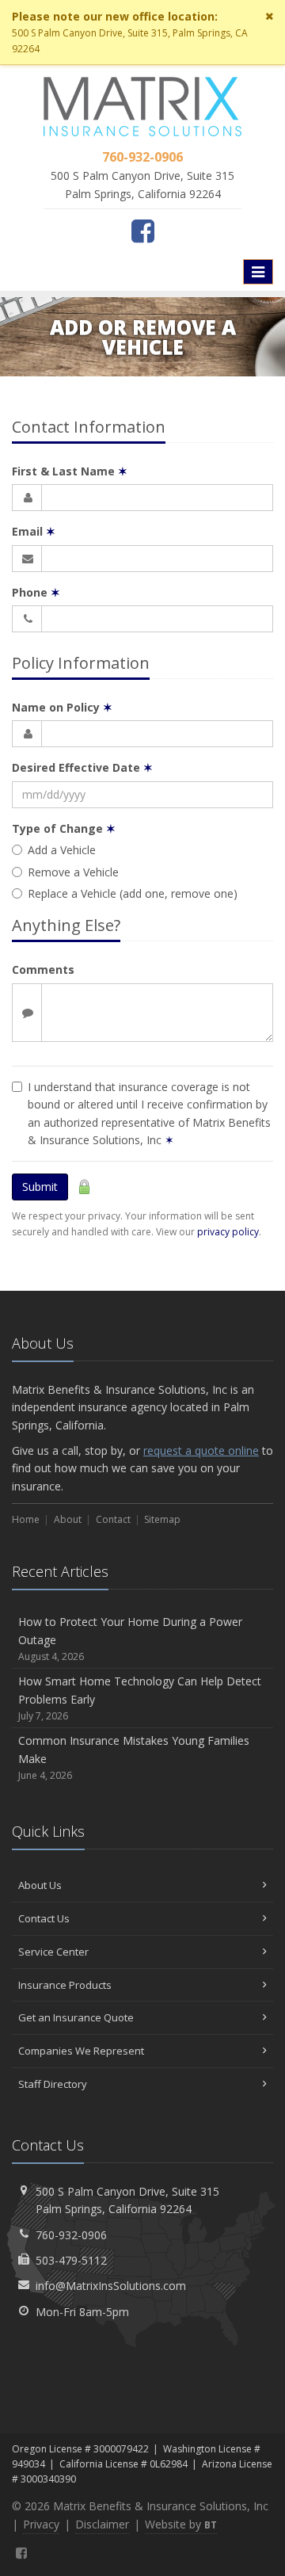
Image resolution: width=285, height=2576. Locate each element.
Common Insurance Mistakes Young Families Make (134, 1757)
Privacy (41, 2524)
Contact (113, 1519)
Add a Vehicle (62, 850)
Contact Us (44, 1918)
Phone (36, 592)
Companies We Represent (81, 2051)
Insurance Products (65, 1985)
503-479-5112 (71, 2260)
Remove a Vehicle (73, 872)
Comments (43, 969)
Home (26, 1519)
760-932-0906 (71, 2235)
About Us (40, 1885)
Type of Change (64, 828)
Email (34, 531)
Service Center (53, 1952)
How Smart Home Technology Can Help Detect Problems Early (140, 1698)
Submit (40, 1187)
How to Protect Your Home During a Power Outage (130, 1639)
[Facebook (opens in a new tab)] (143, 231)
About (68, 1519)
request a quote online (201, 1450)
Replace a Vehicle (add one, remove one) (133, 893)
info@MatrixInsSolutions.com (111, 2286)
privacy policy (228, 1232)
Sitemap (162, 1519)
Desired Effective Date (82, 767)
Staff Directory (53, 2084)
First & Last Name (70, 471)
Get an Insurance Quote (76, 2017)
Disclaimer (102, 2524)
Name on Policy (62, 707)
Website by (181, 2524)
